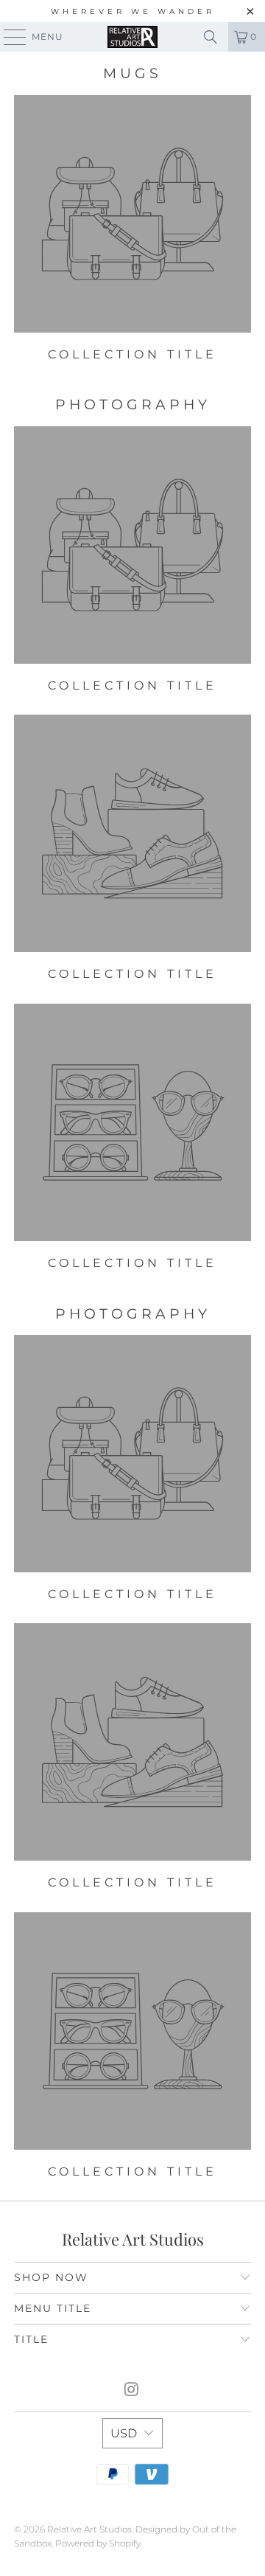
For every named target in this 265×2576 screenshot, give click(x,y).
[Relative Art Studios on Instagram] (132, 2391)
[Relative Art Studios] (132, 37)
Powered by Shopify (98, 2543)
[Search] (211, 37)
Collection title (132, 228)
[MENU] (8, 37)
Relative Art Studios (89, 2529)
